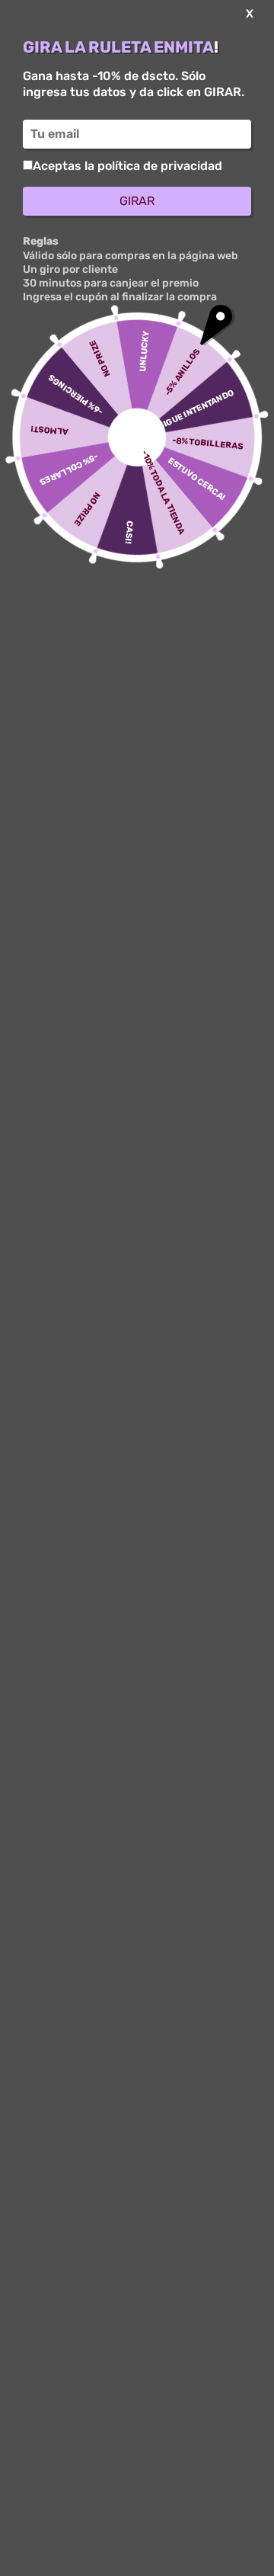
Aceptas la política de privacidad (127, 166)
